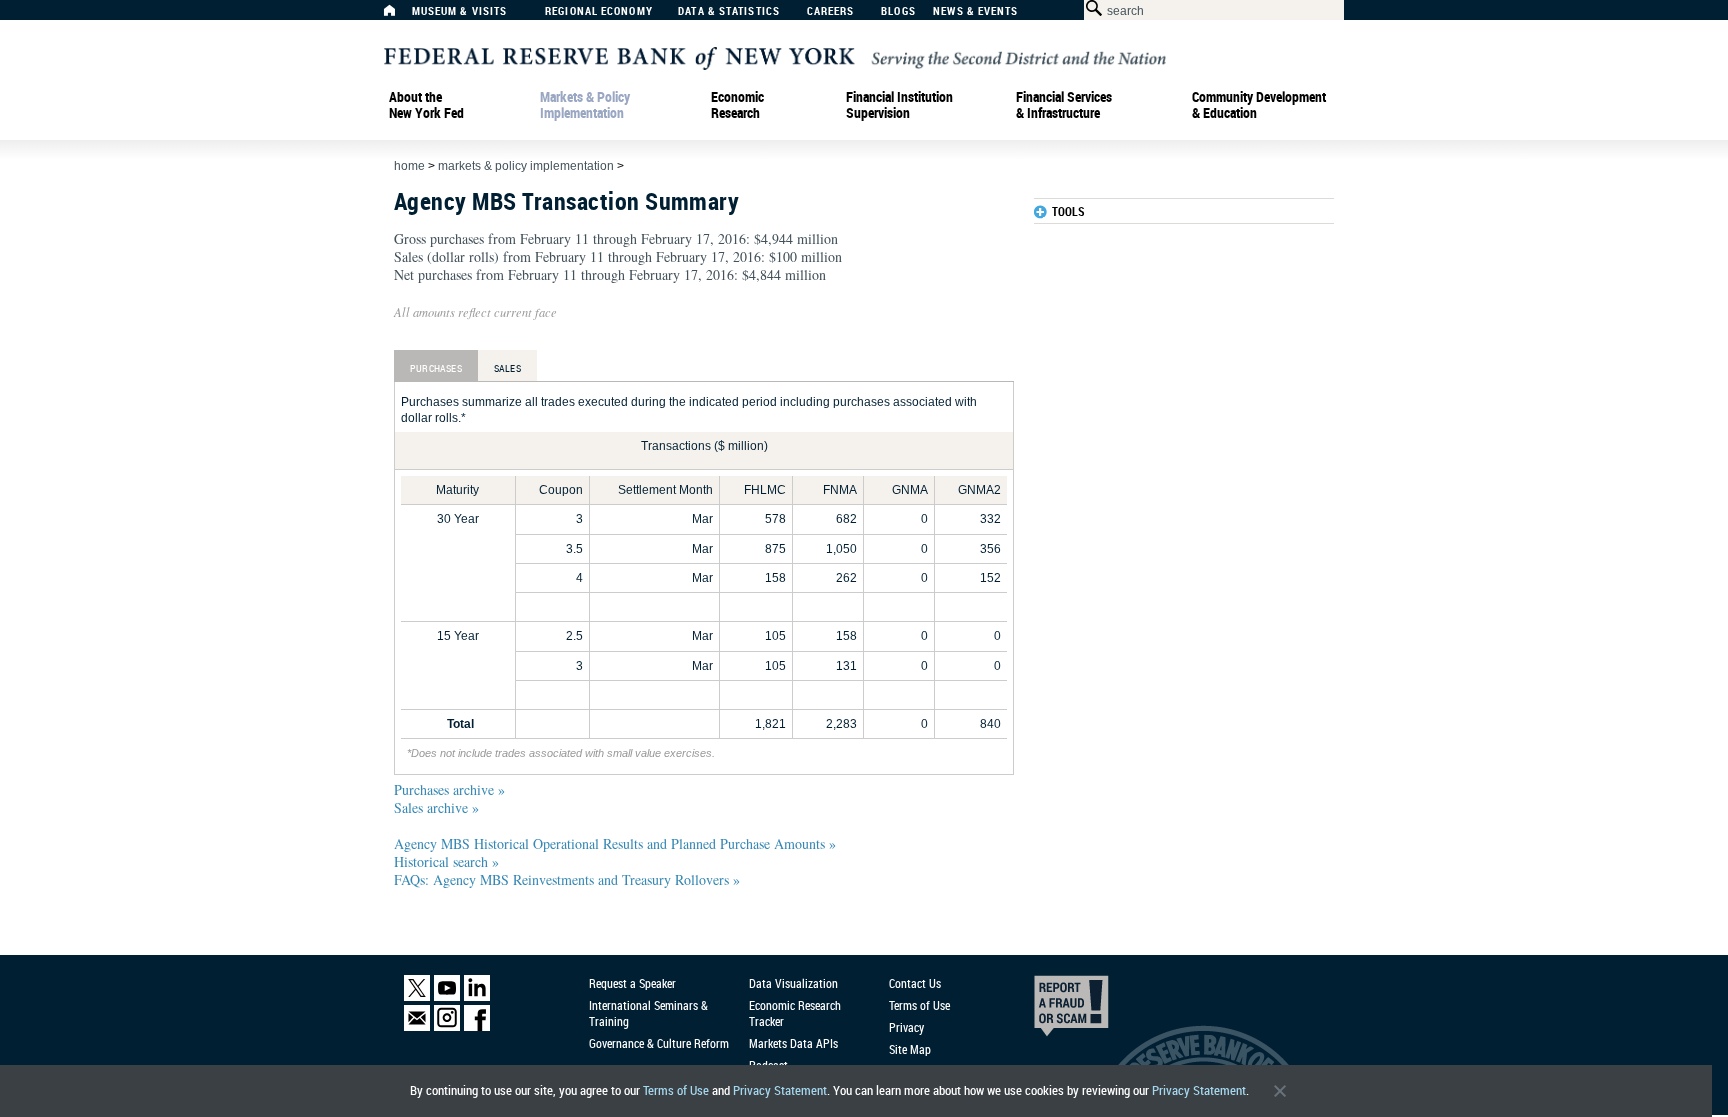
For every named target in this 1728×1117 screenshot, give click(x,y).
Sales (507, 368)
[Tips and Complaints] (1044, 1011)
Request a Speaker (632, 983)
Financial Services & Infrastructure (1064, 105)
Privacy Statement (780, 1090)
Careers (831, 11)
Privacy (906, 1027)
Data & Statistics (729, 11)
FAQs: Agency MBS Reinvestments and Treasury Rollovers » (567, 879)
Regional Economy (599, 11)
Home (409, 166)
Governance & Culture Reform (659, 1043)
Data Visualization (793, 983)
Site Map (910, 1049)
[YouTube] (447, 996)
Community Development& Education (1259, 105)
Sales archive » (436, 807)
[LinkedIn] (477, 996)
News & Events (975, 11)
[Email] (417, 1026)
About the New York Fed (426, 105)
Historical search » (446, 861)
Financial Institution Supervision (899, 105)
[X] (417, 996)
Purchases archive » (449, 789)
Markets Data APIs (793, 1043)
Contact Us (915, 983)
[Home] (400, 15)
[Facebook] (477, 1026)
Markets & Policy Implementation (585, 105)
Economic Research (737, 105)
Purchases (436, 368)
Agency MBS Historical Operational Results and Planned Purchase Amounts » (615, 843)
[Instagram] (447, 1026)
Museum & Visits (460, 11)
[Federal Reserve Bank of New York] (775, 56)
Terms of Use (676, 1090)
